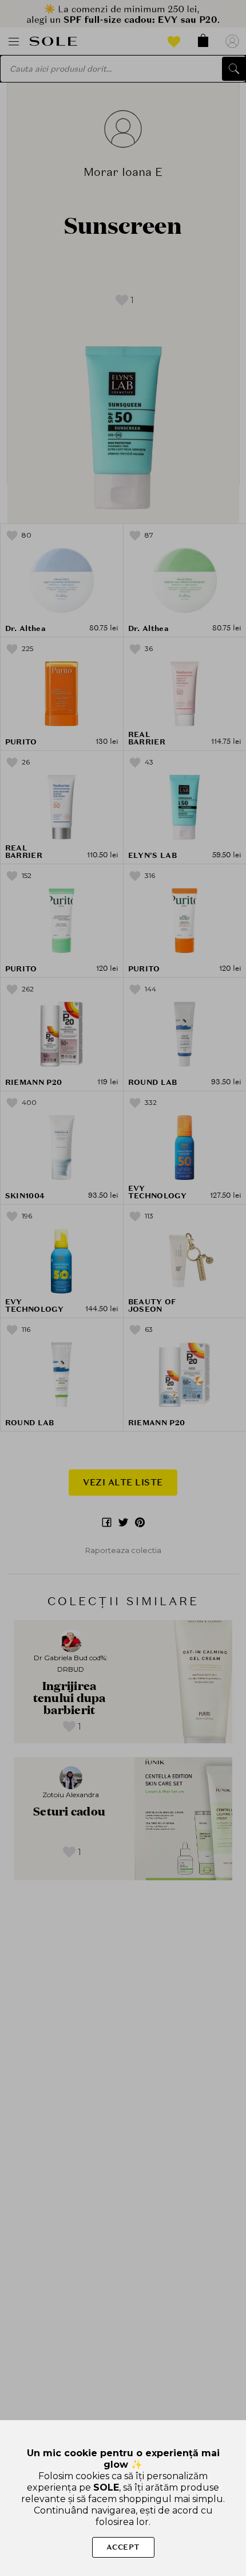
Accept (123, 2547)
